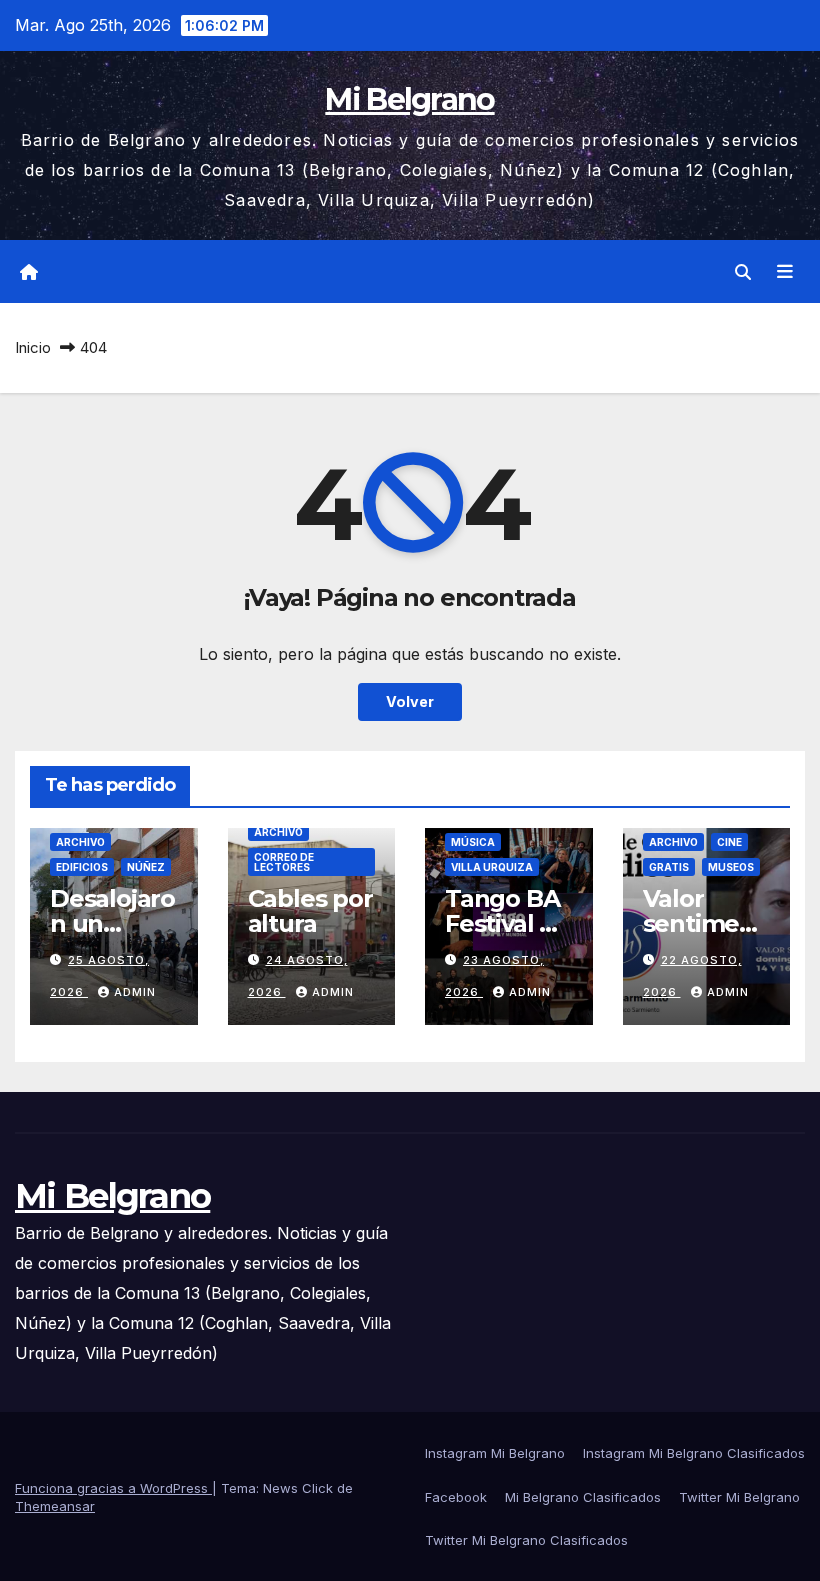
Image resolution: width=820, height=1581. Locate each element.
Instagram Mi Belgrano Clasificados (694, 1453)
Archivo (80, 842)
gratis (669, 867)
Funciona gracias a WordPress (113, 1488)
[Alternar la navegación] (785, 272)
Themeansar (55, 1506)
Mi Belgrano (409, 99)
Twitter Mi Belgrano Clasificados (526, 1540)
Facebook (456, 1497)
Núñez (146, 867)
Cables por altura (310, 911)
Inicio (33, 347)
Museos (731, 867)
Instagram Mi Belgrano (495, 1453)
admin (135, 992)
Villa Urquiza (492, 867)
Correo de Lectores (284, 862)
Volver (410, 701)
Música (473, 842)
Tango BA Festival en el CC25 (507, 923)
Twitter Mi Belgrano (739, 1497)
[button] (743, 272)
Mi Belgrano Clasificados (583, 1497)
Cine (729, 842)
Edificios (82, 867)
